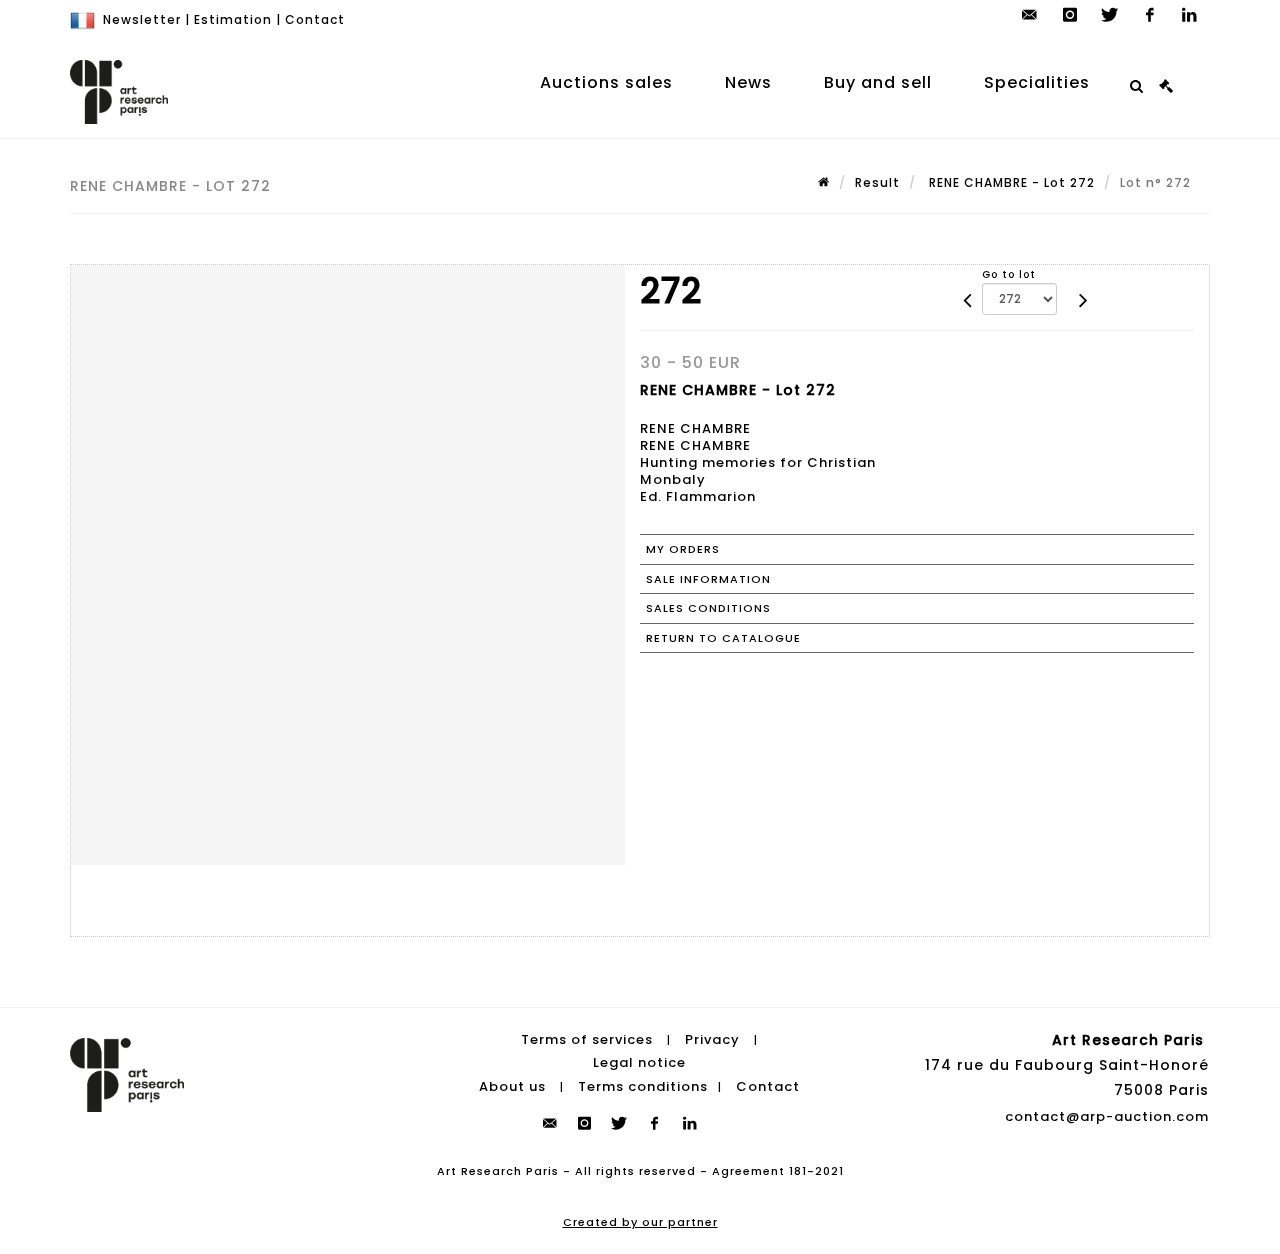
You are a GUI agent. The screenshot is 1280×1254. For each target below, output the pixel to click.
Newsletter (142, 19)
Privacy (712, 1039)
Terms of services (587, 1039)
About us (512, 1086)
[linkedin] (1190, 15)
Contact (315, 19)
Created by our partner (640, 1222)
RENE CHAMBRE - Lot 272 (1010, 182)
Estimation (233, 19)
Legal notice (639, 1062)
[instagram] (1070, 15)
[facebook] (1150, 15)
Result (877, 182)
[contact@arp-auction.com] (1030, 15)
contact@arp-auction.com (1107, 1116)
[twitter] (1110, 15)
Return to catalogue (723, 638)
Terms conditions (643, 1086)
